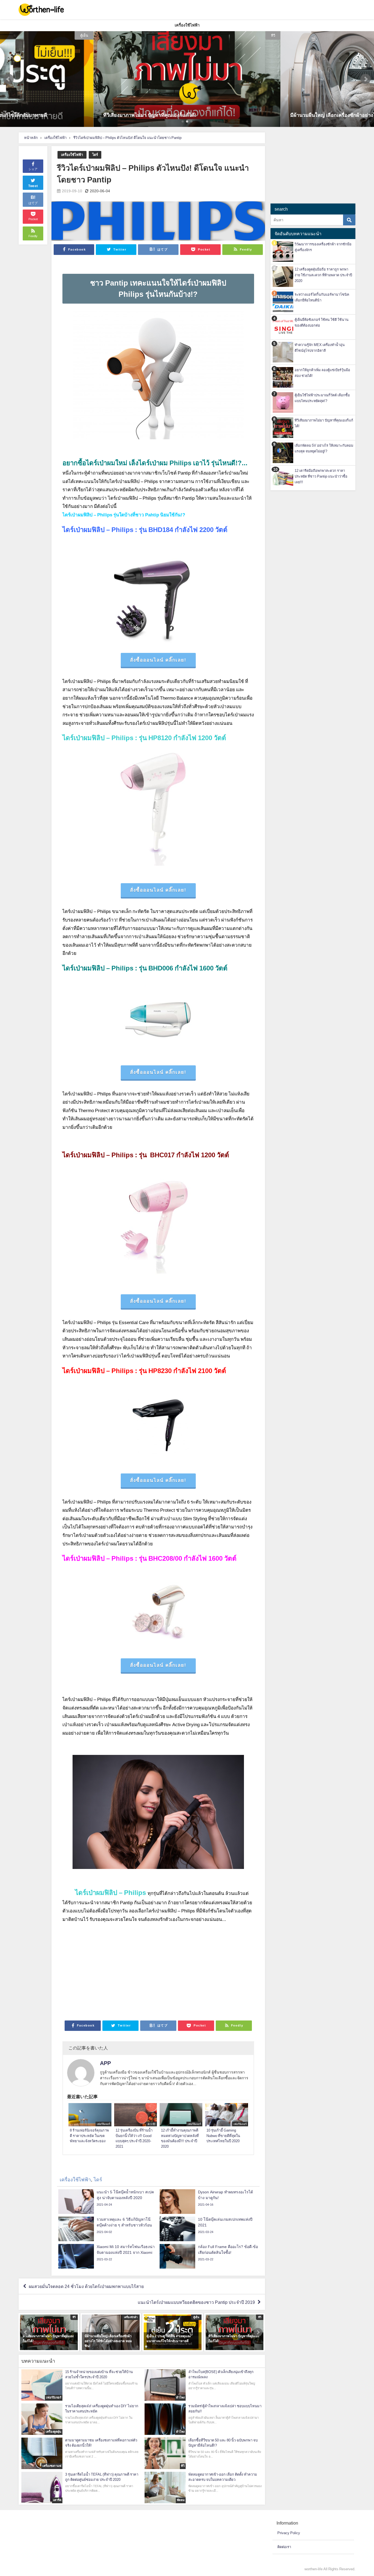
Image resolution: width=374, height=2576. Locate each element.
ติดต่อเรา (284, 2547)
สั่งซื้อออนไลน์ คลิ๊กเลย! (158, 660)
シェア (33, 169)
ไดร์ (95, 155)
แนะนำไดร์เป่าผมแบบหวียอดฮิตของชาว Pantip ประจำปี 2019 (196, 2302)
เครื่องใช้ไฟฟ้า (72, 155)
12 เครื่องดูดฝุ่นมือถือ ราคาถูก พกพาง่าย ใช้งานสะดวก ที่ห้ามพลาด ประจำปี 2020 (323, 275)
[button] (8, 79)
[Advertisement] (158, 1976)
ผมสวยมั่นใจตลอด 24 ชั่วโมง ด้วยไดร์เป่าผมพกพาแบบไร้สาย (86, 2286)
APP (105, 2063)
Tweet (33, 186)
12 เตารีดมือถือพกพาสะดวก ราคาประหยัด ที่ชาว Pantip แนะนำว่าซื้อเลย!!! (321, 476)
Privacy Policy (289, 2533)
